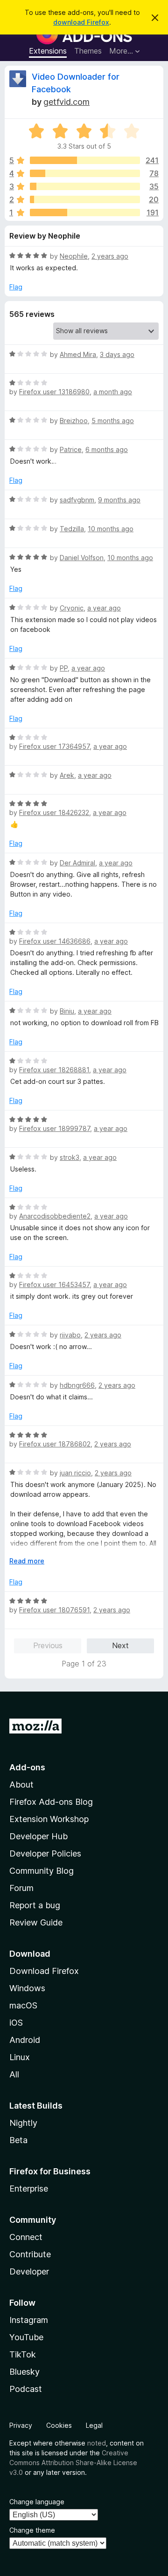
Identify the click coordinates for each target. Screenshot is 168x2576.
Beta (18, 2140)
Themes (88, 51)
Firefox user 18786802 (55, 1444)
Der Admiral (77, 863)
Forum (21, 1888)
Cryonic (72, 608)
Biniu (67, 1011)
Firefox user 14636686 (55, 941)
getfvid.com (66, 102)
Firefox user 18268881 (54, 1070)
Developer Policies (45, 1853)
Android (25, 2040)
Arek (67, 775)
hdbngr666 (77, 1385)
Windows (27, 1988)
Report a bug (35, 1905)
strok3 (70, 1157)
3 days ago (117, 354)
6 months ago (107, 449)
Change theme (32, 2530)
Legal (94, 2425)
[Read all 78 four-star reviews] (85, 173)
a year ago (104, 608)
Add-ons (27, 1767)
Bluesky (24, 2372)
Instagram (29, 2320)
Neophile (74, 256)
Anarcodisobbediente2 (55, 1216)
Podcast (26, 2389)
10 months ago (111, 529)
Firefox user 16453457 (54, 1285)
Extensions (48, 51)
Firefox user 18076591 (54, 1610)
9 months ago (119, 500)
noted (97, 2443)
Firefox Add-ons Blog (51, 1802)
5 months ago (113, 421)
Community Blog (42, 1871)
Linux (20, 2057)
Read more (27, 1561)
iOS (16, 2023)
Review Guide (36, 1922)
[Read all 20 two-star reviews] (85, 199)
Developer (29, 2271)
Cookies (59, 2425)
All (14, 2074)
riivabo (70, 1335)
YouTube (26, 2337)
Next (120, 1645)
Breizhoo (74, 421)
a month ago (113, 392)
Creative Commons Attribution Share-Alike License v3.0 (73, 2463)
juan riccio (75, 1473)
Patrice (71, 449)
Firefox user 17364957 (54, 746)
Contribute (30, 2254)
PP (64, 668)
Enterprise (29, 2189)
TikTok (23, 2354)
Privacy (21, 2425)
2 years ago (110, 256)
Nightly (23, 2123)
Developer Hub (38, 1836)
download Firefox (81, 22)
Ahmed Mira (78, 354)
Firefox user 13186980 (54, 392)
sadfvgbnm (77, 500)
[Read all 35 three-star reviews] (85, 186)
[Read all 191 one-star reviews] (85, 212)
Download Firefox (44, 1971)
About (21, 1785)
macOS (23, 2005)
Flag (16, 287)
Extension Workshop (49, 1819)
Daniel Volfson (82, 558)
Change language (37, 2502)
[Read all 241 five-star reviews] (85, 160)
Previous (48, 1645)
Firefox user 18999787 (55, 1128)
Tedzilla (72, 529)
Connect (26, 2237)
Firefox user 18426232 (54, 812)
